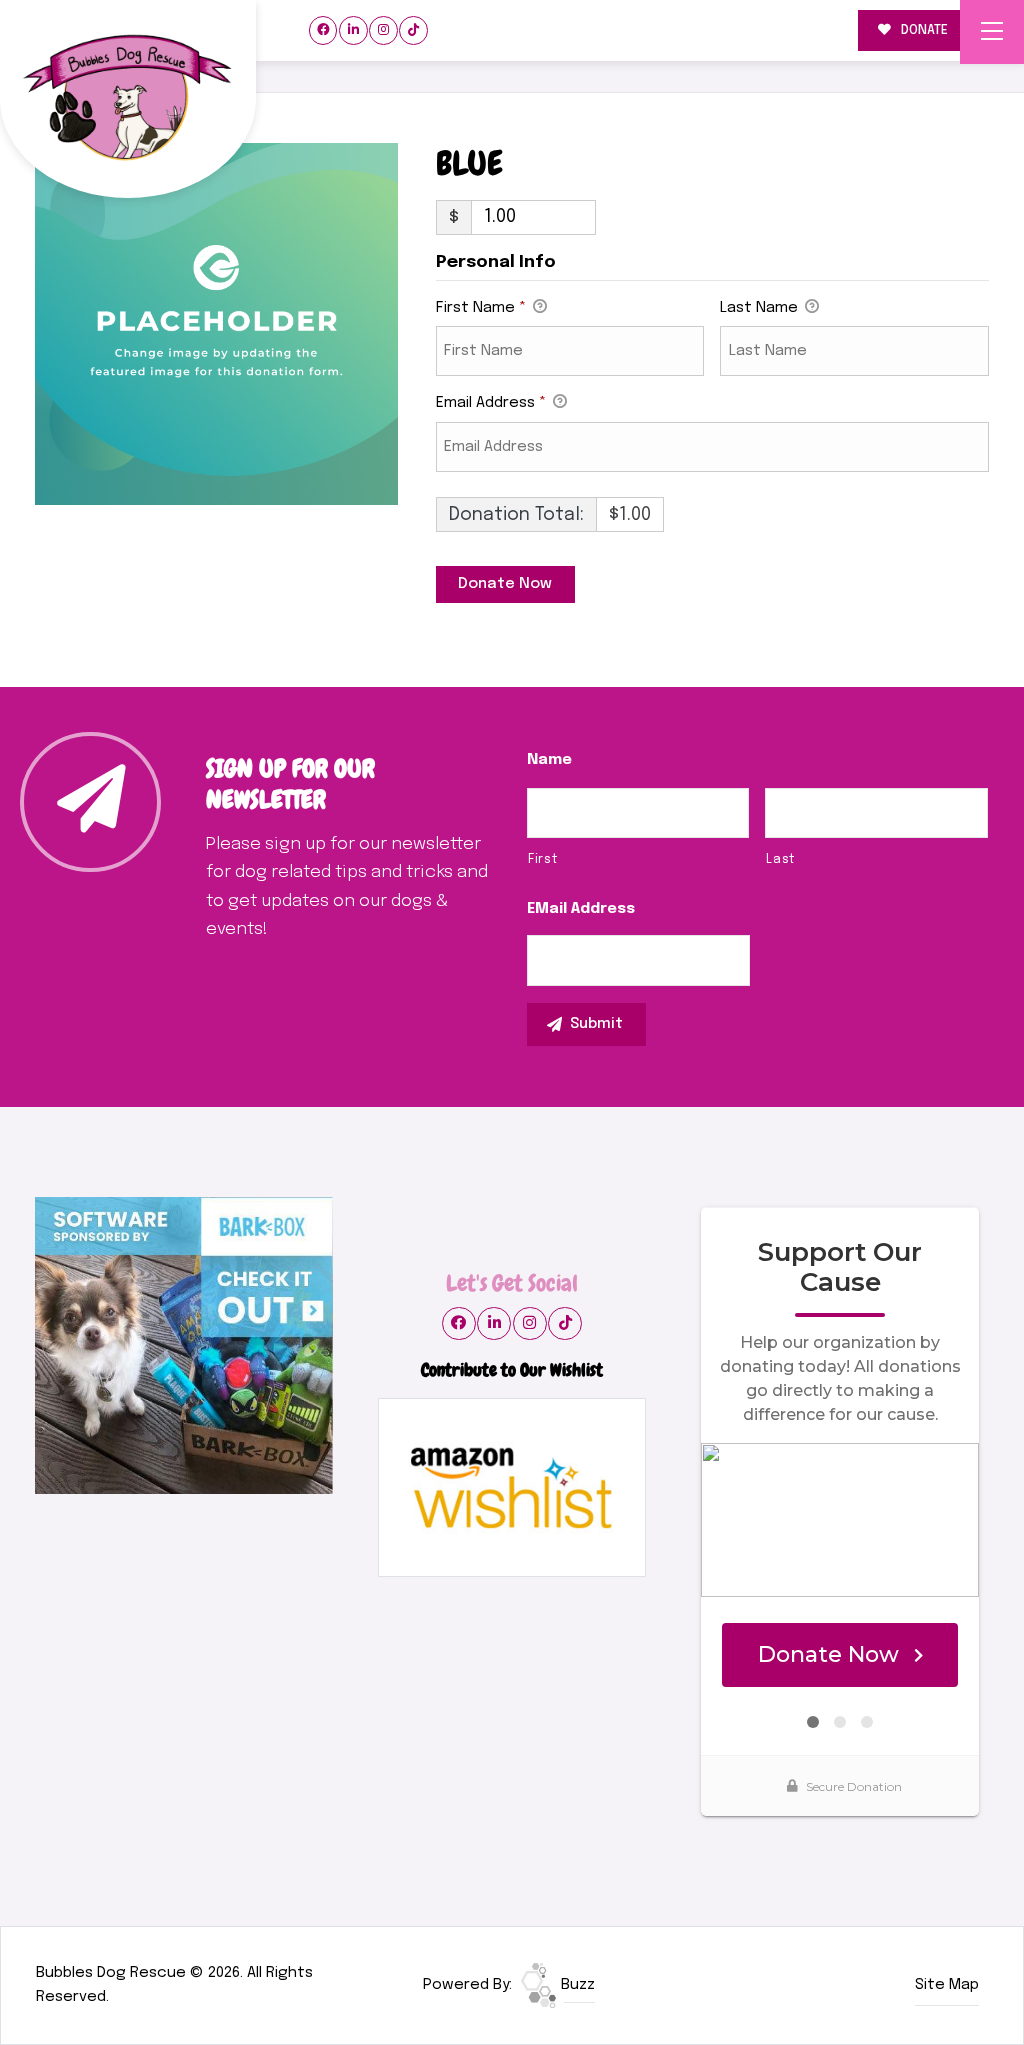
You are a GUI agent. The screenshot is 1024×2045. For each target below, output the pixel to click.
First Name (481, 308)
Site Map (947, 1985)
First (542, 859)
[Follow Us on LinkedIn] (353, 30)
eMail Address (581, 909)
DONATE (923, 30)
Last (780, 859)
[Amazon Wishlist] (512, 1488)
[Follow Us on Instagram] (383, 30)
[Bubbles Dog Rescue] (128, 99)
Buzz (576, 1985)
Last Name (761, 308)
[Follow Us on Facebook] (323, 30)
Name (549, 760)
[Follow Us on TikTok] (413, 30)
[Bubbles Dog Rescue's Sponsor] (184, 1346)
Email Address (491, 403)
